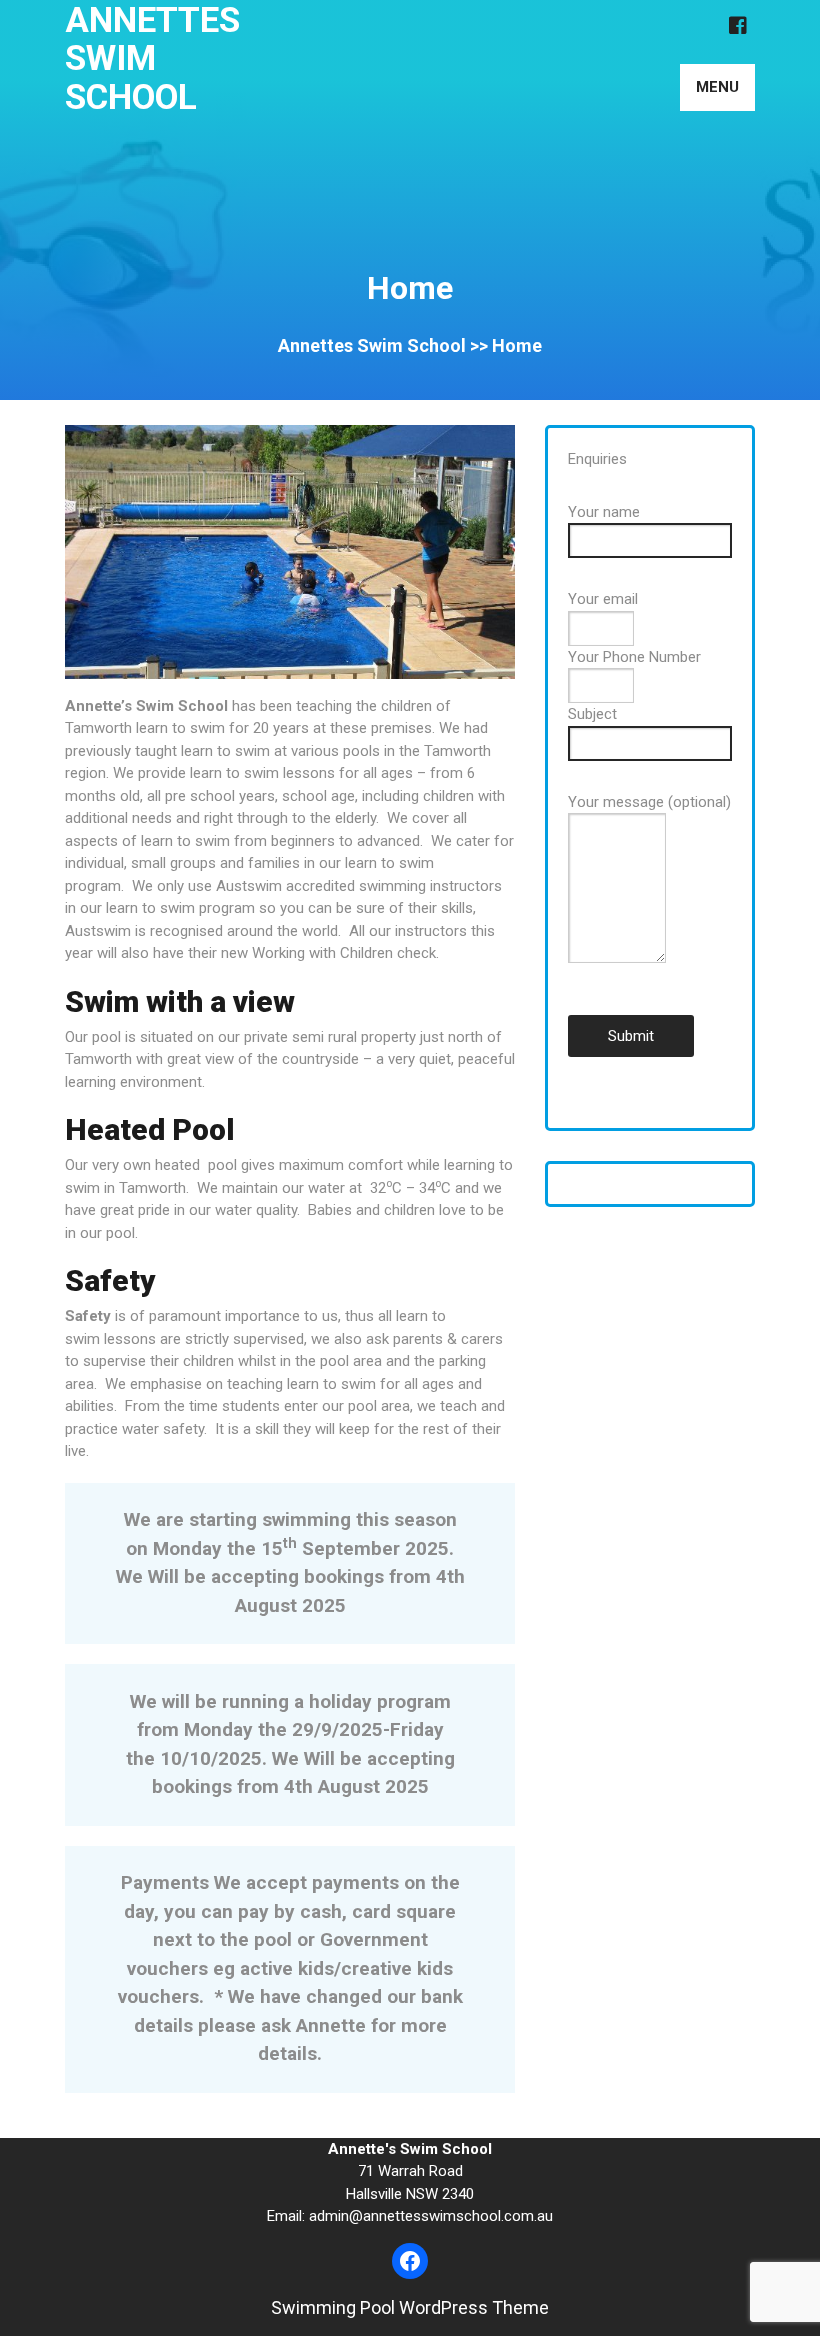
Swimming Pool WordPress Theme (410, 2307)
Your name (604, 512)
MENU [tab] (717, 87)
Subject (592, 714)
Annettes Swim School (152, 59)
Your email (603, 599)
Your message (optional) (649, 802)
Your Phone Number (634, 657)
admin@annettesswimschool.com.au (431, 2216)
